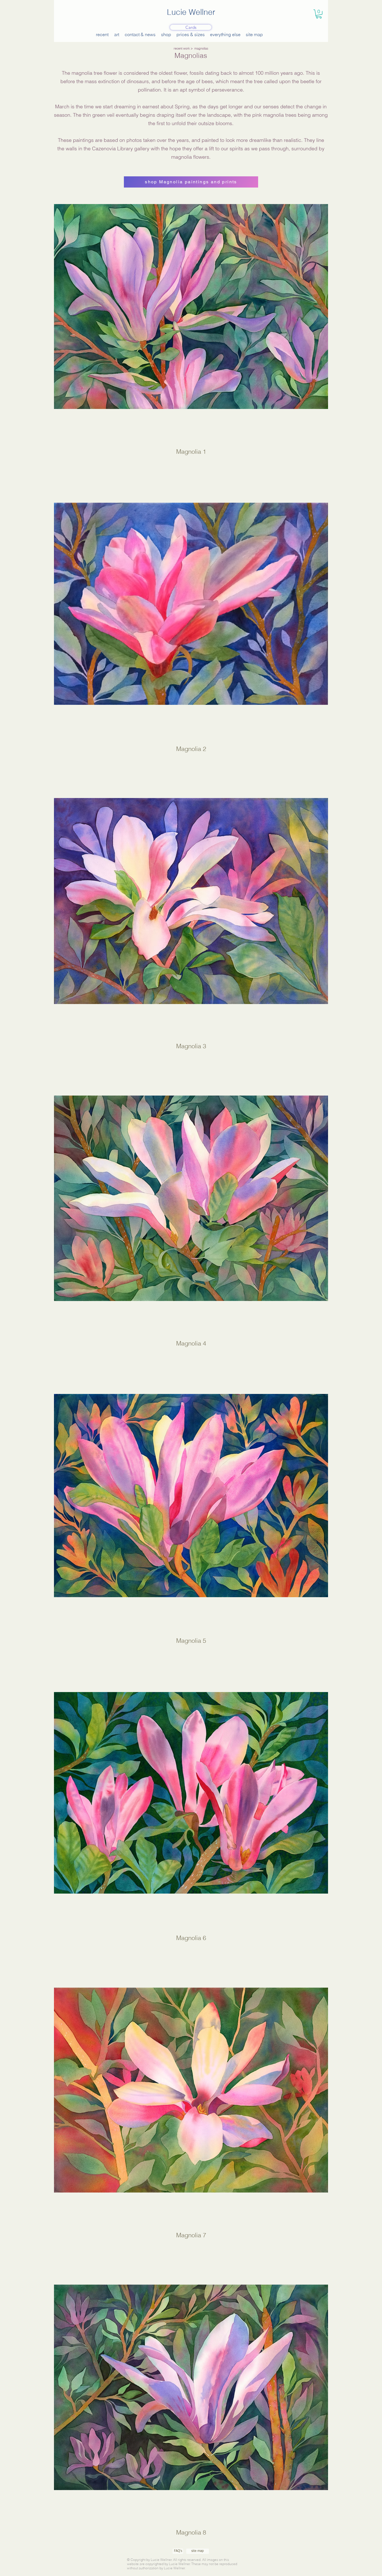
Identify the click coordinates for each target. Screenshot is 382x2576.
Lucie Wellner (191, 12)
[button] (319, 14)
